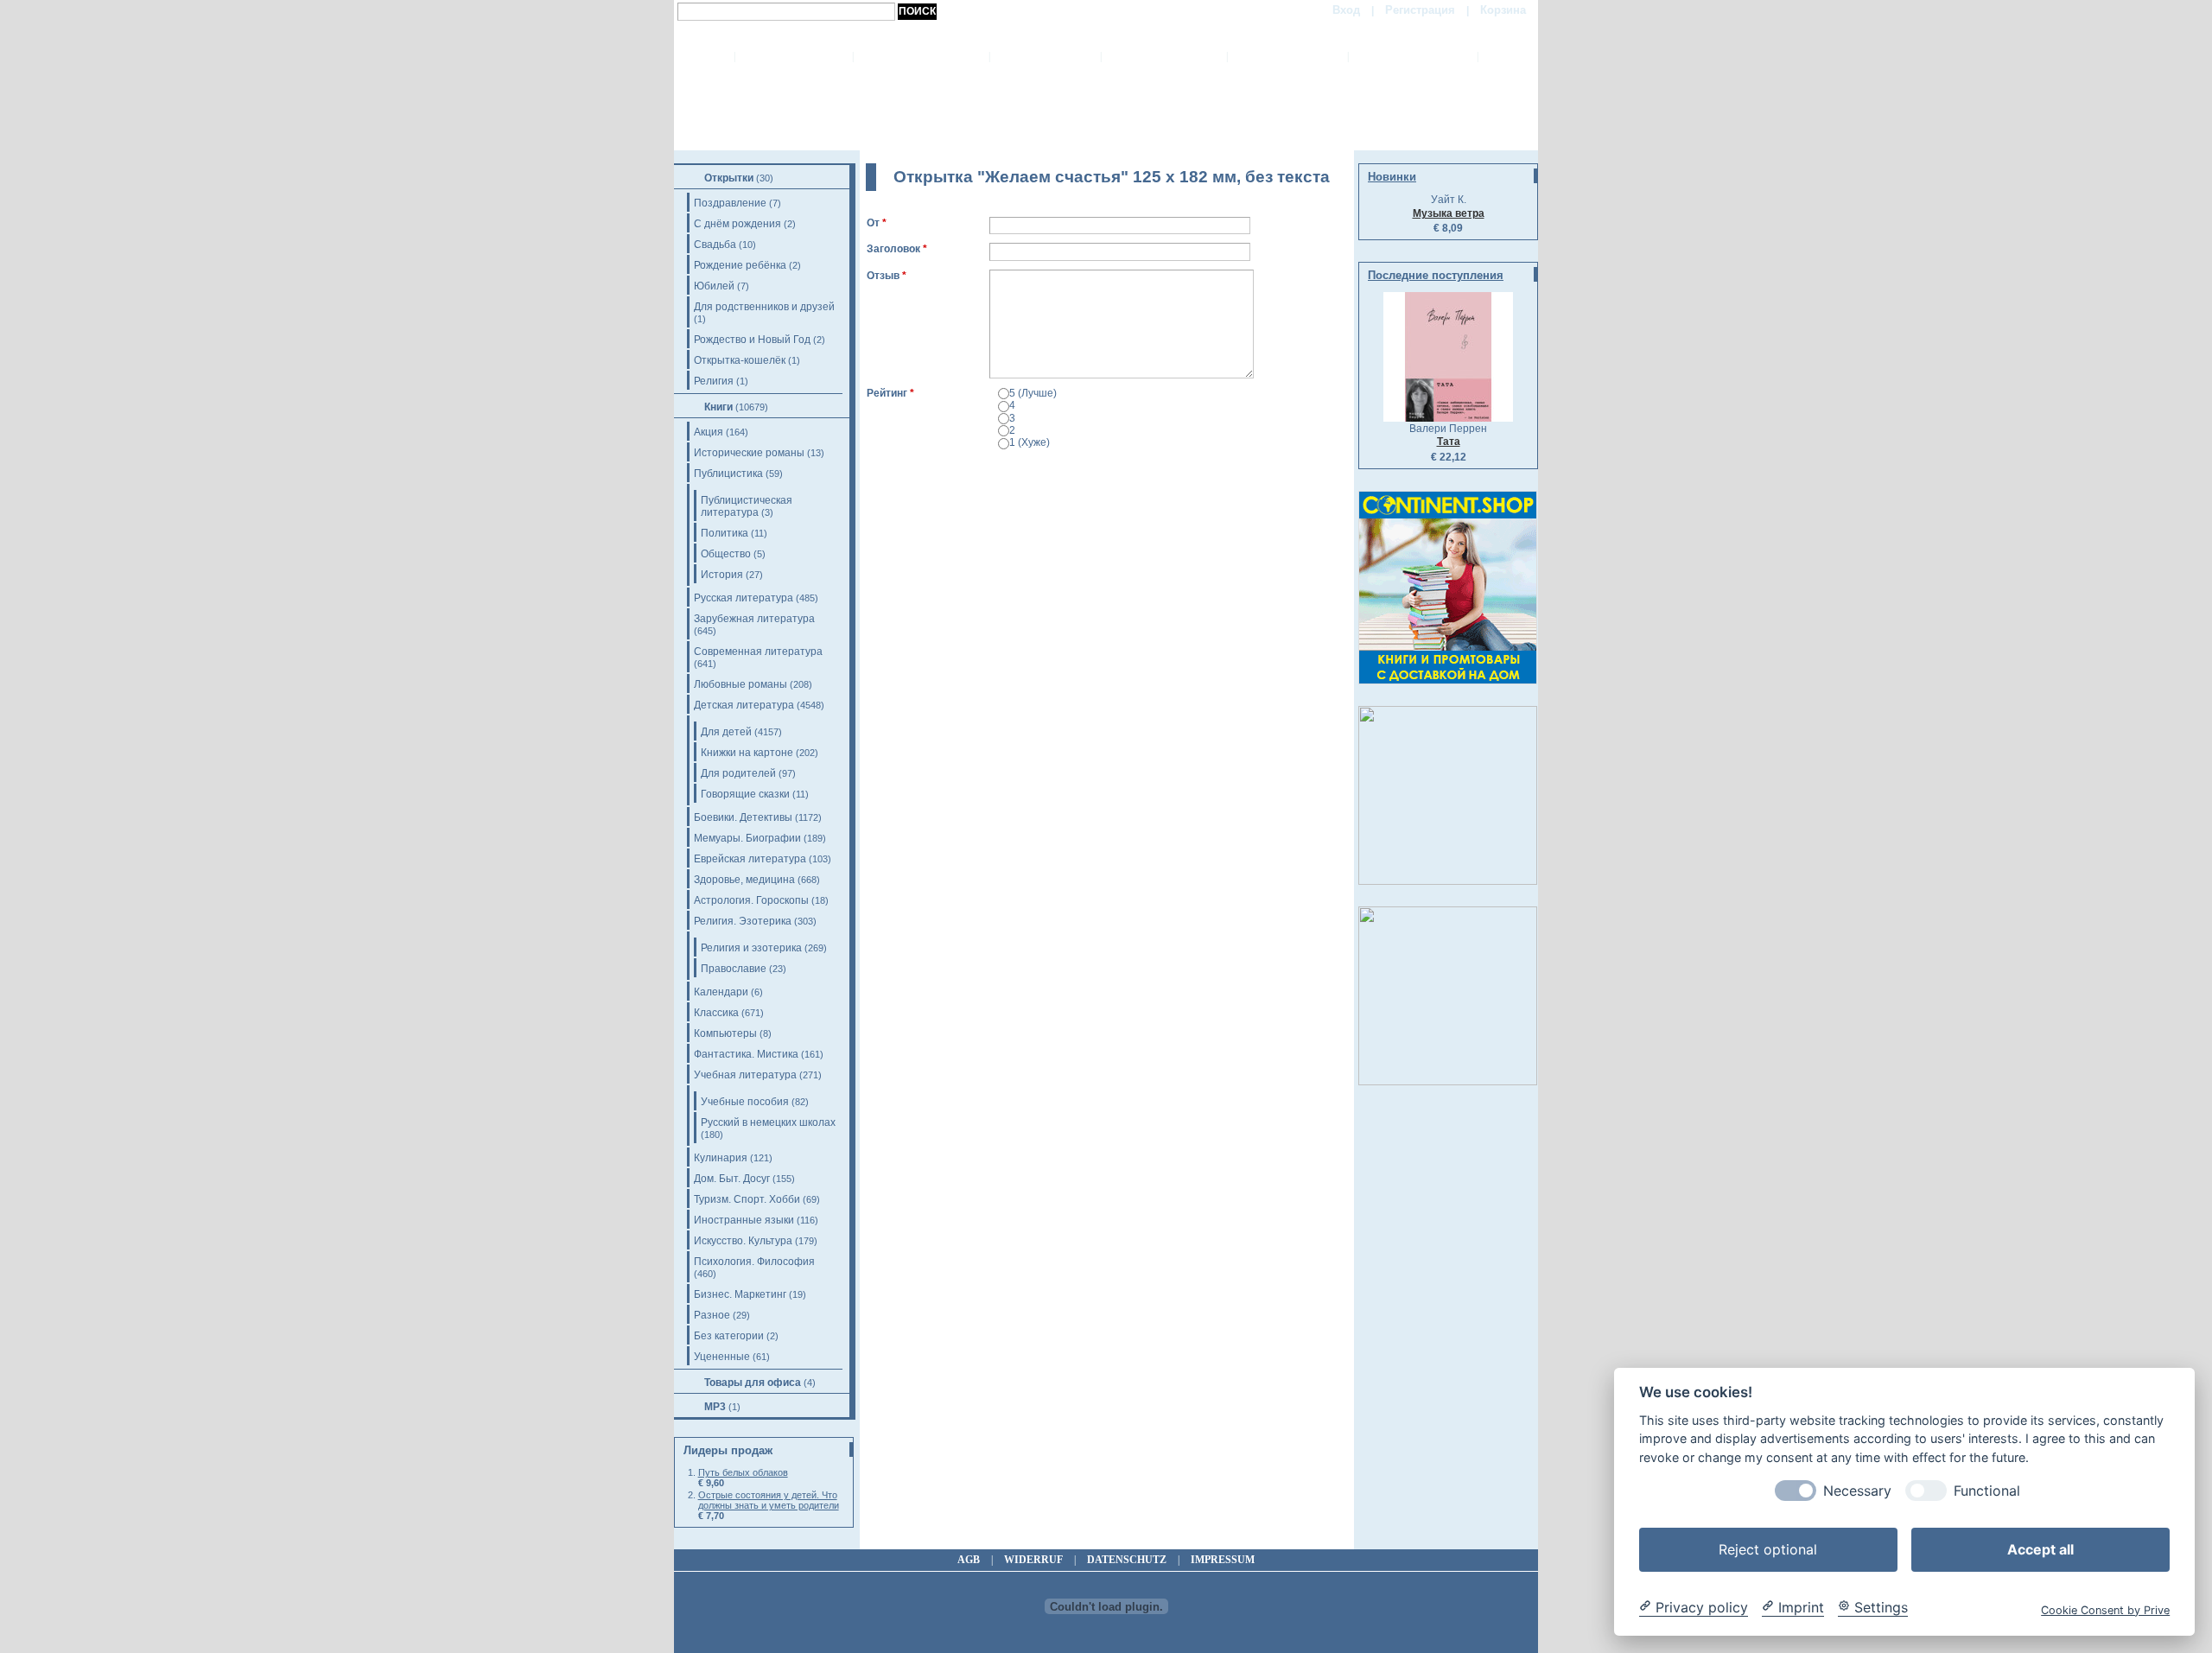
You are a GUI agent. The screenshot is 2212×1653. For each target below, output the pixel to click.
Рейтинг (887, 393)
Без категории (729, 1336)
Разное (712, 1315)
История (722, 575)
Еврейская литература (750, 859)
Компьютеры (725, 1033)
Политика (725, 533)
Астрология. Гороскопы (751, 900)
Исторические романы (749, 453)
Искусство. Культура (743, 1241)
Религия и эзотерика (751, 948)
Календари (721, 992)
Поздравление (730, 203)
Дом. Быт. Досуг (732, 1179)
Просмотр (952, 466)
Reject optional (1768, 1548)
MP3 (715, 1407)
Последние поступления (1436, 275)
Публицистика (728, 474)
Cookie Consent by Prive (2105, 1609)
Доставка (1164, 56)
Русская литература (744, 598)
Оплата (1045, 56)
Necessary (1857, 1490)
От (873, 223)
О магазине (921, 56)
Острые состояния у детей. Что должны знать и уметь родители (769, 1500)
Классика (716, 1013)
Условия (1287, 56)
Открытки (729, 178)
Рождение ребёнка (740, 265)
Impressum (1223, 1560)
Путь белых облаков (743, 1472)
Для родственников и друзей (764, 307)
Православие (734, 969)
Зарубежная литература (754, 619)
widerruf (1033, 1560)
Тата (1449, 442)
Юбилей (714, 286)
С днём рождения (737, 224)
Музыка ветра (1449, 213)
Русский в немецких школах (768, 1122)
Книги (718, 407)
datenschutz (1127, 1560)
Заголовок (893, 249)
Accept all (2040, 1548)
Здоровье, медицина (744, 880)
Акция (709, 432)
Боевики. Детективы (743, 817)
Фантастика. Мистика (746, 1054)
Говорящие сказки (745, 794)
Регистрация (1420, 10)
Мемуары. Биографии (747, 838)
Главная (794, 56)
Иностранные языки (744, 1220)
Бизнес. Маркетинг (740, 1294)
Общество (726, 554)
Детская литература (744, 705)
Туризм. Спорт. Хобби (747, 1199)
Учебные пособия (745, 1102)
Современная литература (758, 652)
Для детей (726, 732)
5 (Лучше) (1033, 393)
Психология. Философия (754, 1262)
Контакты (1413, 56)
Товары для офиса (753, 1383)
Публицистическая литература (747, 506)
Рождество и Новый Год (752, 340)
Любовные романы (741, 684)
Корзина (1503, 10)
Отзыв (883, 276)
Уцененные (722, 1357)
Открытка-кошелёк (740, 360)
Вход (1346, 10)
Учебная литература (745, 1075)
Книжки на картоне (747, 753)
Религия (714, 381)
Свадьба (715, 245)
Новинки (1392, 177)
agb (969, 1560)
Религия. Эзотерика (743, 921)
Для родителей (738, 773)
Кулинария (721, 1158)
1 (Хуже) (1030, 442)
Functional (1987, 1490)
